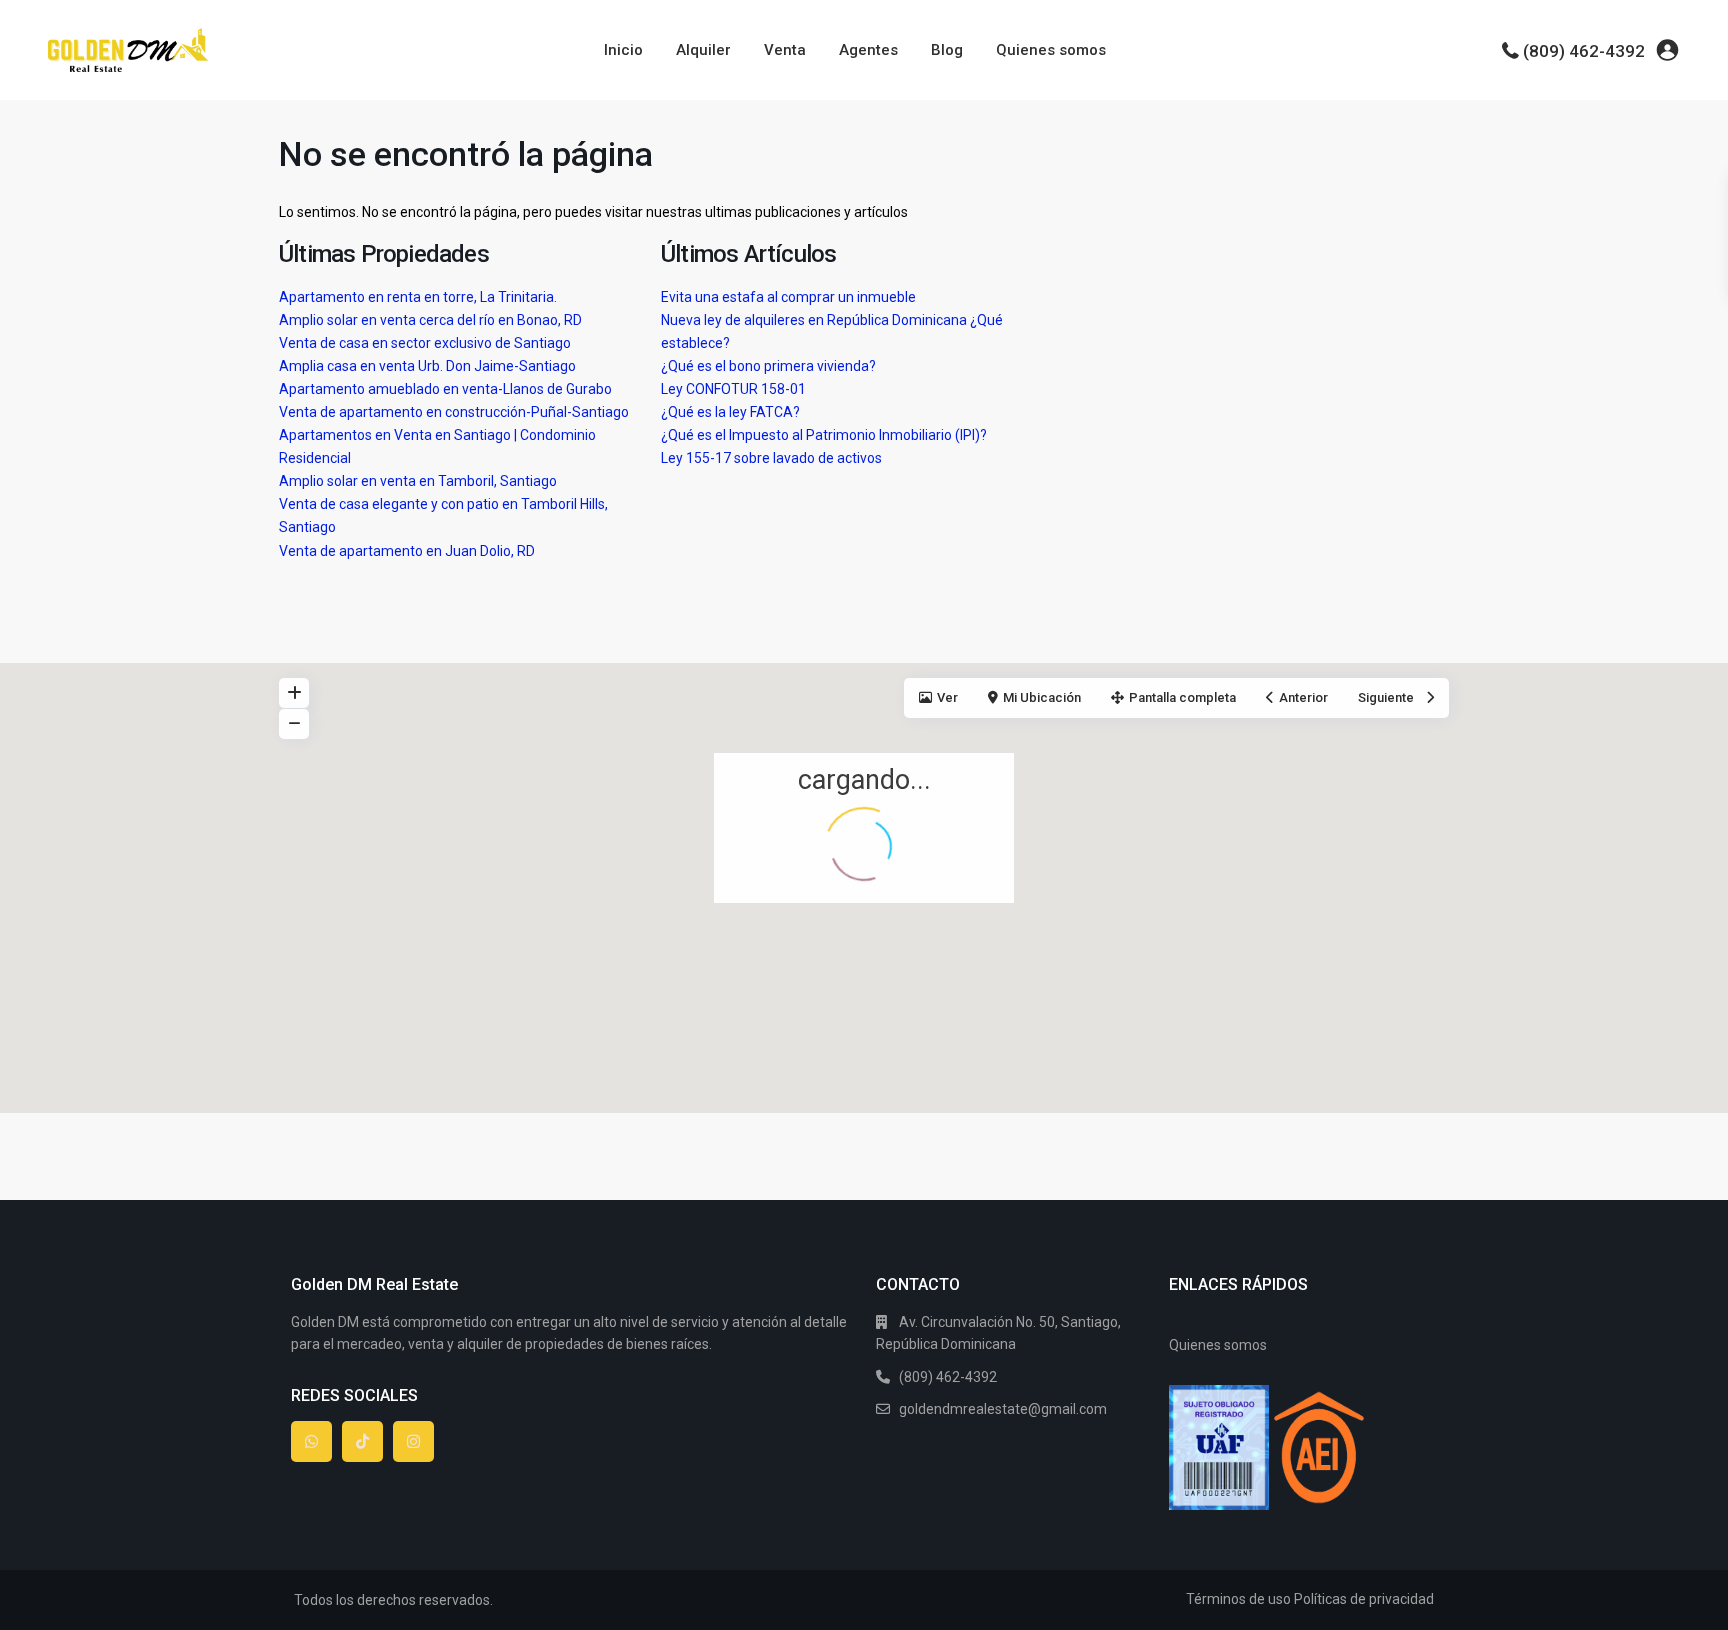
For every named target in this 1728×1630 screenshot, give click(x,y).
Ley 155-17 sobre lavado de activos (771, 458)
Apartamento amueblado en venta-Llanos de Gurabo (445, 389)
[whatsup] (311, 1441)
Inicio (623, 50)
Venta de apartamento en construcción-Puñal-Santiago (454, 412)
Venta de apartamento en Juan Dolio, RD (407, 551)
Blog (947, 50)
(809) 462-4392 (1584, 51)
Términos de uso (1238, 1599)
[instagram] (413, 1441)
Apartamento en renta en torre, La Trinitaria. (418, 297)
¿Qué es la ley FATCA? (730, 412)
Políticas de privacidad (1364, 1599)
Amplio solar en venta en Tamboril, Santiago (418, 481)
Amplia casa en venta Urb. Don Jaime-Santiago (427, 366)
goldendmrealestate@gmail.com (1003, 1409)
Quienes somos (1051, 50)
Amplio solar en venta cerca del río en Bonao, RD (430, 320)
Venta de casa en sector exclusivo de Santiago (425, 343)
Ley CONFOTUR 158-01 (733, 389)
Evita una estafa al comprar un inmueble (788, 297)
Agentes (868, 50)
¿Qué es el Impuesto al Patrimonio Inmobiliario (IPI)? (824, 435)
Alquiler (703, 50)
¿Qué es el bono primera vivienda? (768, 366)
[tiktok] (362, 1441)
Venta (785, 50)
